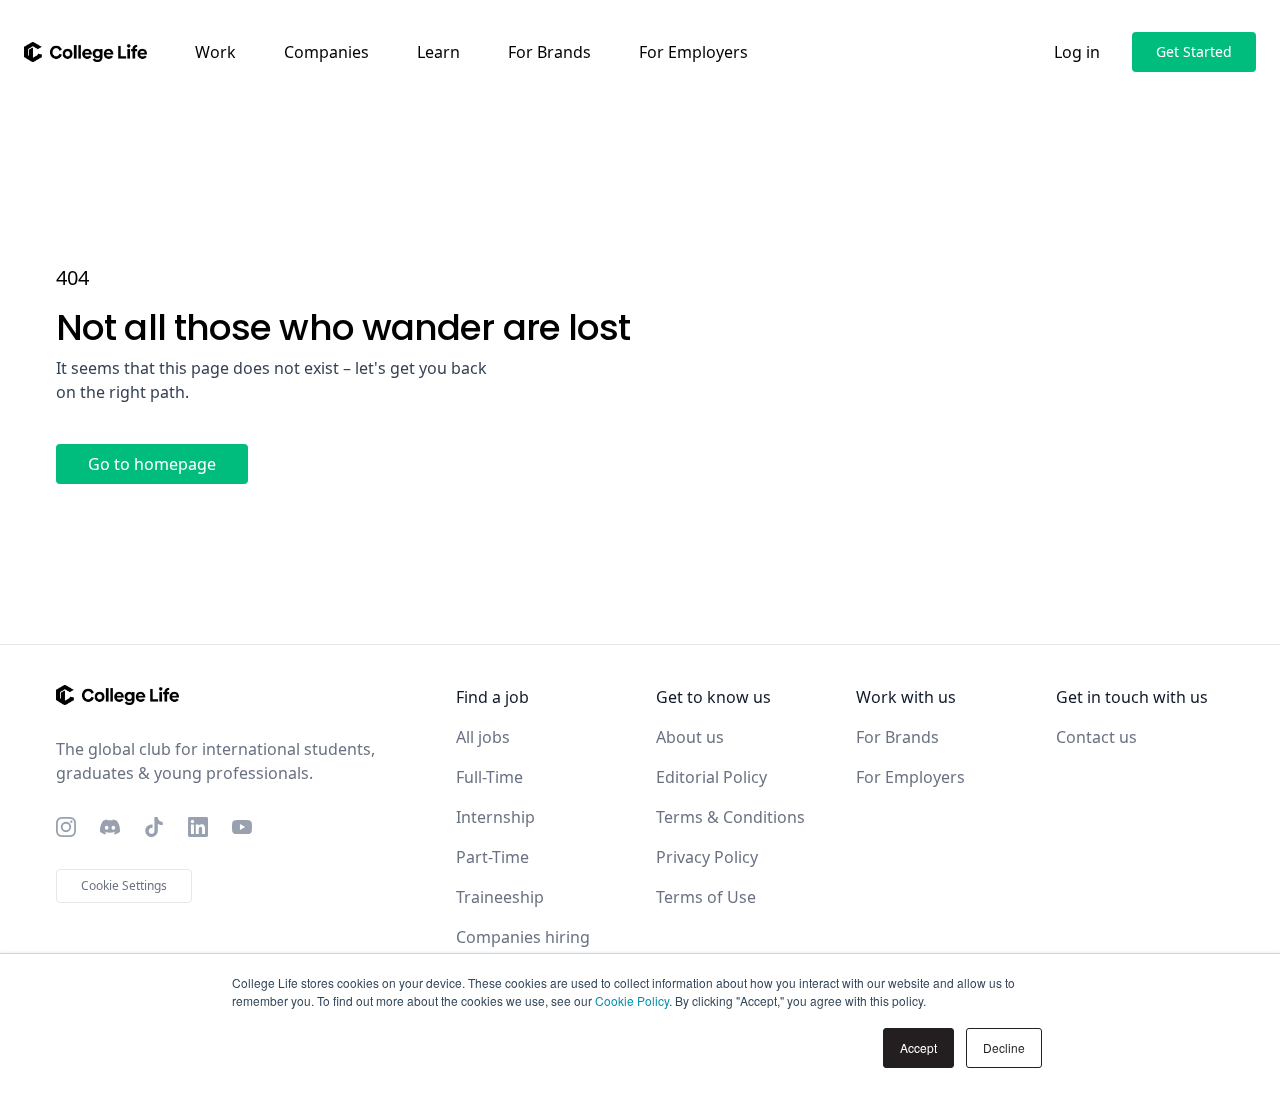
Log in (1077, 52)
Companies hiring (523, 937)
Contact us (1096, 737)
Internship (495, 817)
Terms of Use (706, 897)
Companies (326, 52)
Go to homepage (152, 464)
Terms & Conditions (730, 817)
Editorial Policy (711, 777)
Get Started (1194, 51)
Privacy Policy (707, 857)
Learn (438, 52)
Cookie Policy (632, 1000)
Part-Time (492, 857)
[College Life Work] (85, 52)
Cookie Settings (124, 885)
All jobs (483, 737)
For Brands (549, 52)
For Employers (693, 52)
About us (690, 737)
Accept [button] (918, 1047)
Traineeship (500, 897)
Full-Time (489, 777)
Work (215, 52)
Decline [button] (1004, 1047)
